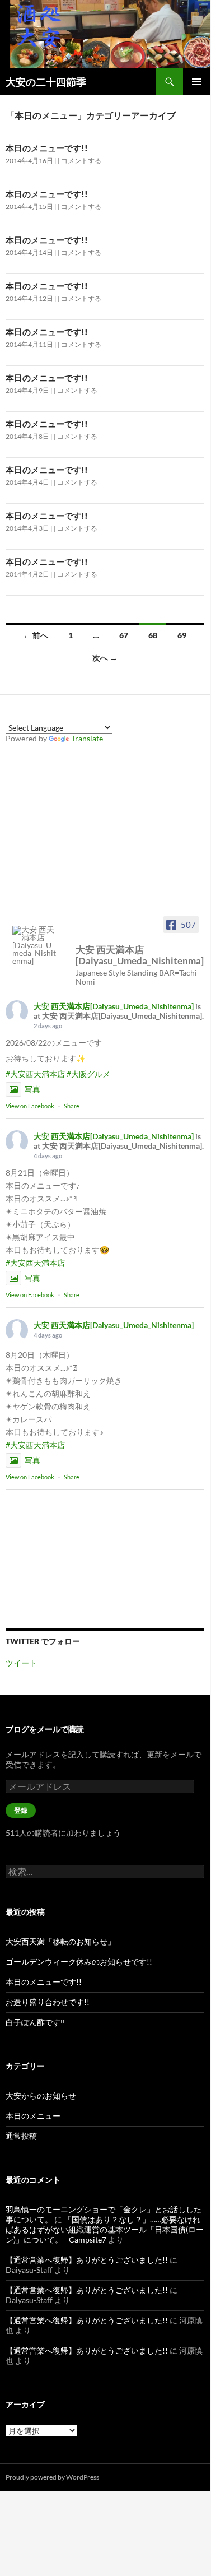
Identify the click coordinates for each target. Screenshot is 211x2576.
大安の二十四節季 (46, 82)
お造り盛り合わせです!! (48, 2002)
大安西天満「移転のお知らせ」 (60, 1941)
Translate (87, 738)
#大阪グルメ (88, 1074)
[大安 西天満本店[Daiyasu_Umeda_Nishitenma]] (35, 945)
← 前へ (36, 635)
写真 (32, 1089)
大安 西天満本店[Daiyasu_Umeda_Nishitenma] (114, 1006)
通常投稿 (21, 2136)
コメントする (81, 161)
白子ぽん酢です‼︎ (35, 2022)
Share (72, 1106)
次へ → (105, 658)
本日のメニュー (33, 2116)
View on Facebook (30, 1106)
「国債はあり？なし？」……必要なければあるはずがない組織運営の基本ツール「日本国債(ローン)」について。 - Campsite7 (105, 2229)
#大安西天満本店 (35, 1074)
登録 (21, 1810)
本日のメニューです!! (47, 148)
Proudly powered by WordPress (52, 2477)
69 (182, 635)
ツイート (21, 1663)
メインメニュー (196, 82)
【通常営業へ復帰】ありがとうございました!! (87, 2260)
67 (124, 635)
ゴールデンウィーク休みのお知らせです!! (79, 1962)
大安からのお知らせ (41, 2095)
